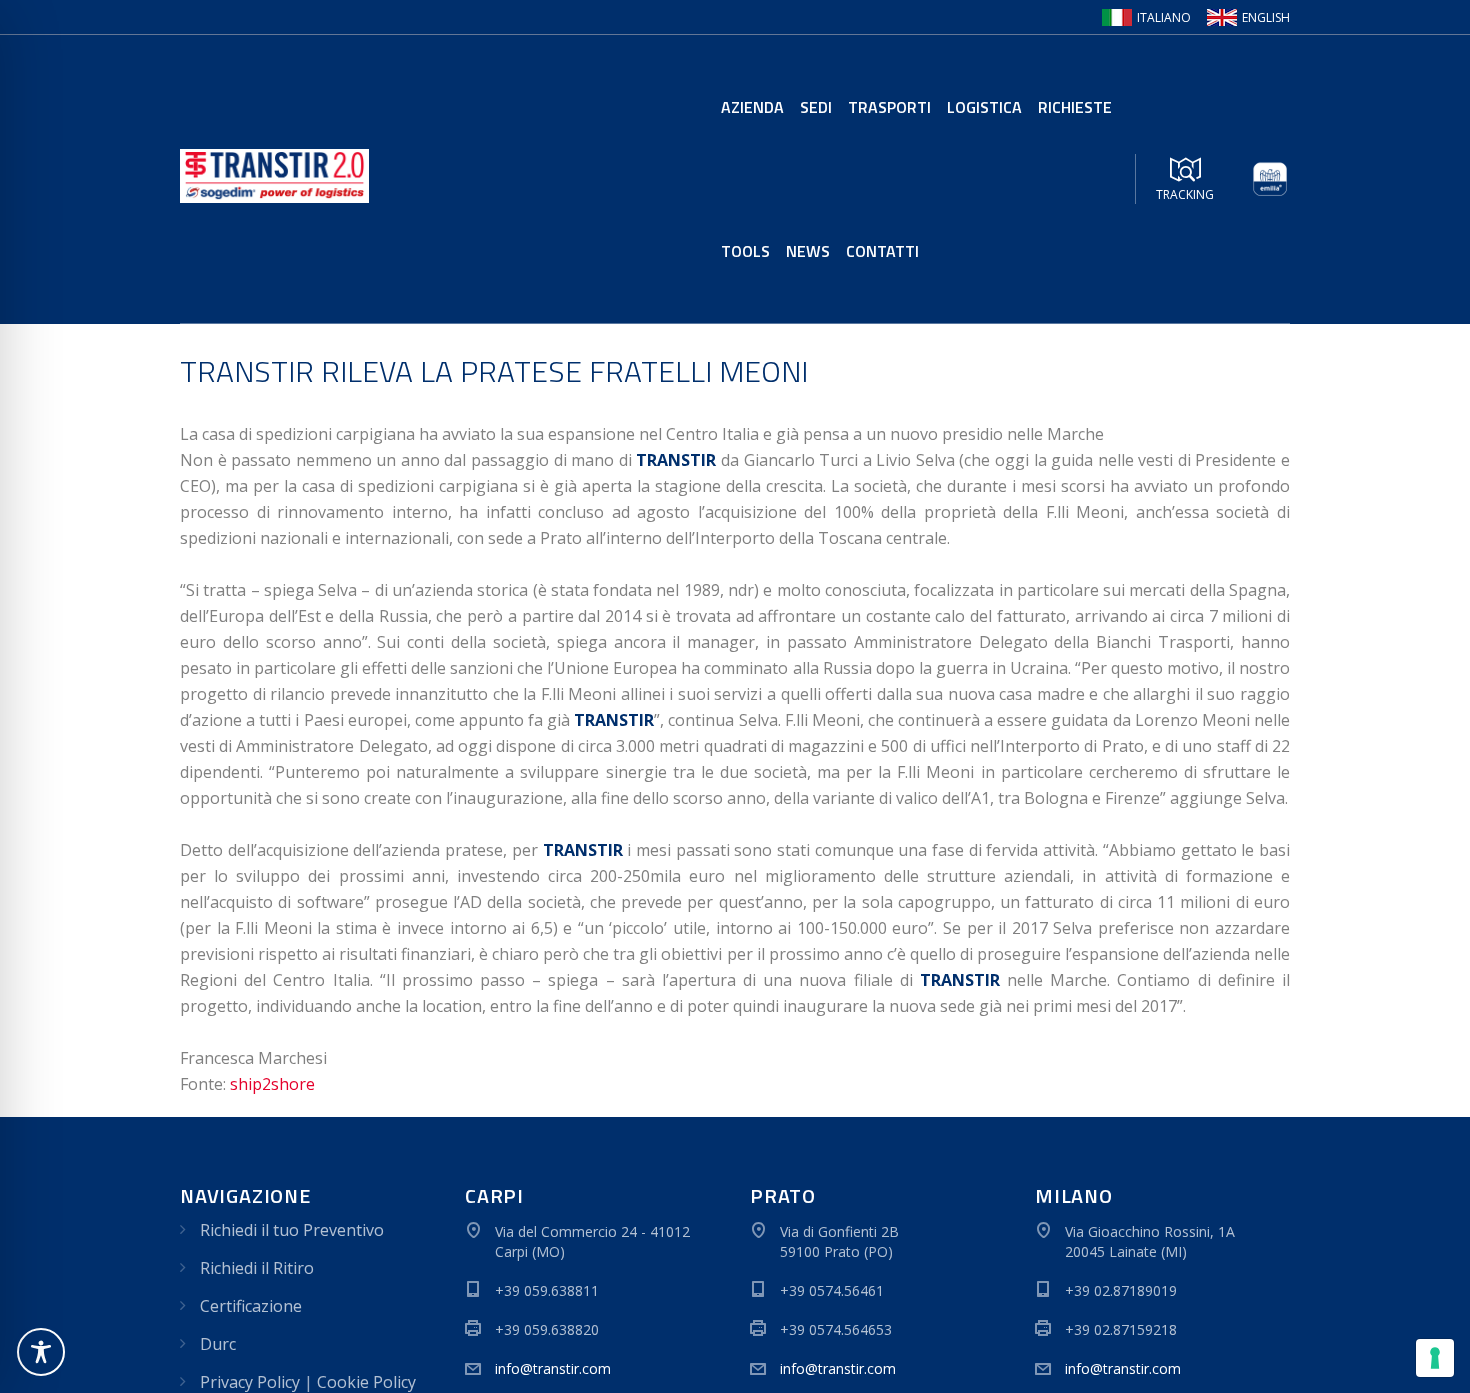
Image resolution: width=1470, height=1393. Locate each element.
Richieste (1075, 107)
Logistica (984, 107)
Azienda (752, 107)
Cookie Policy (366, 1382)
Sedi (816, 107)
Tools (745, 251)
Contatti (882, 251)
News (808, 251)
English (1266, 18)
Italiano (1164, 18)
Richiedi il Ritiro (257, 1268)
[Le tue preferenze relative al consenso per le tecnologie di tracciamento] (1435, 1358)
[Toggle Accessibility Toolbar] (41, 1352)
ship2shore (272, 1084)
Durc (218, 1344)
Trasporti (889, 107)
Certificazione (251, 1306)
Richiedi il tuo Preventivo (292, 1230)
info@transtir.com (553, 1368)
